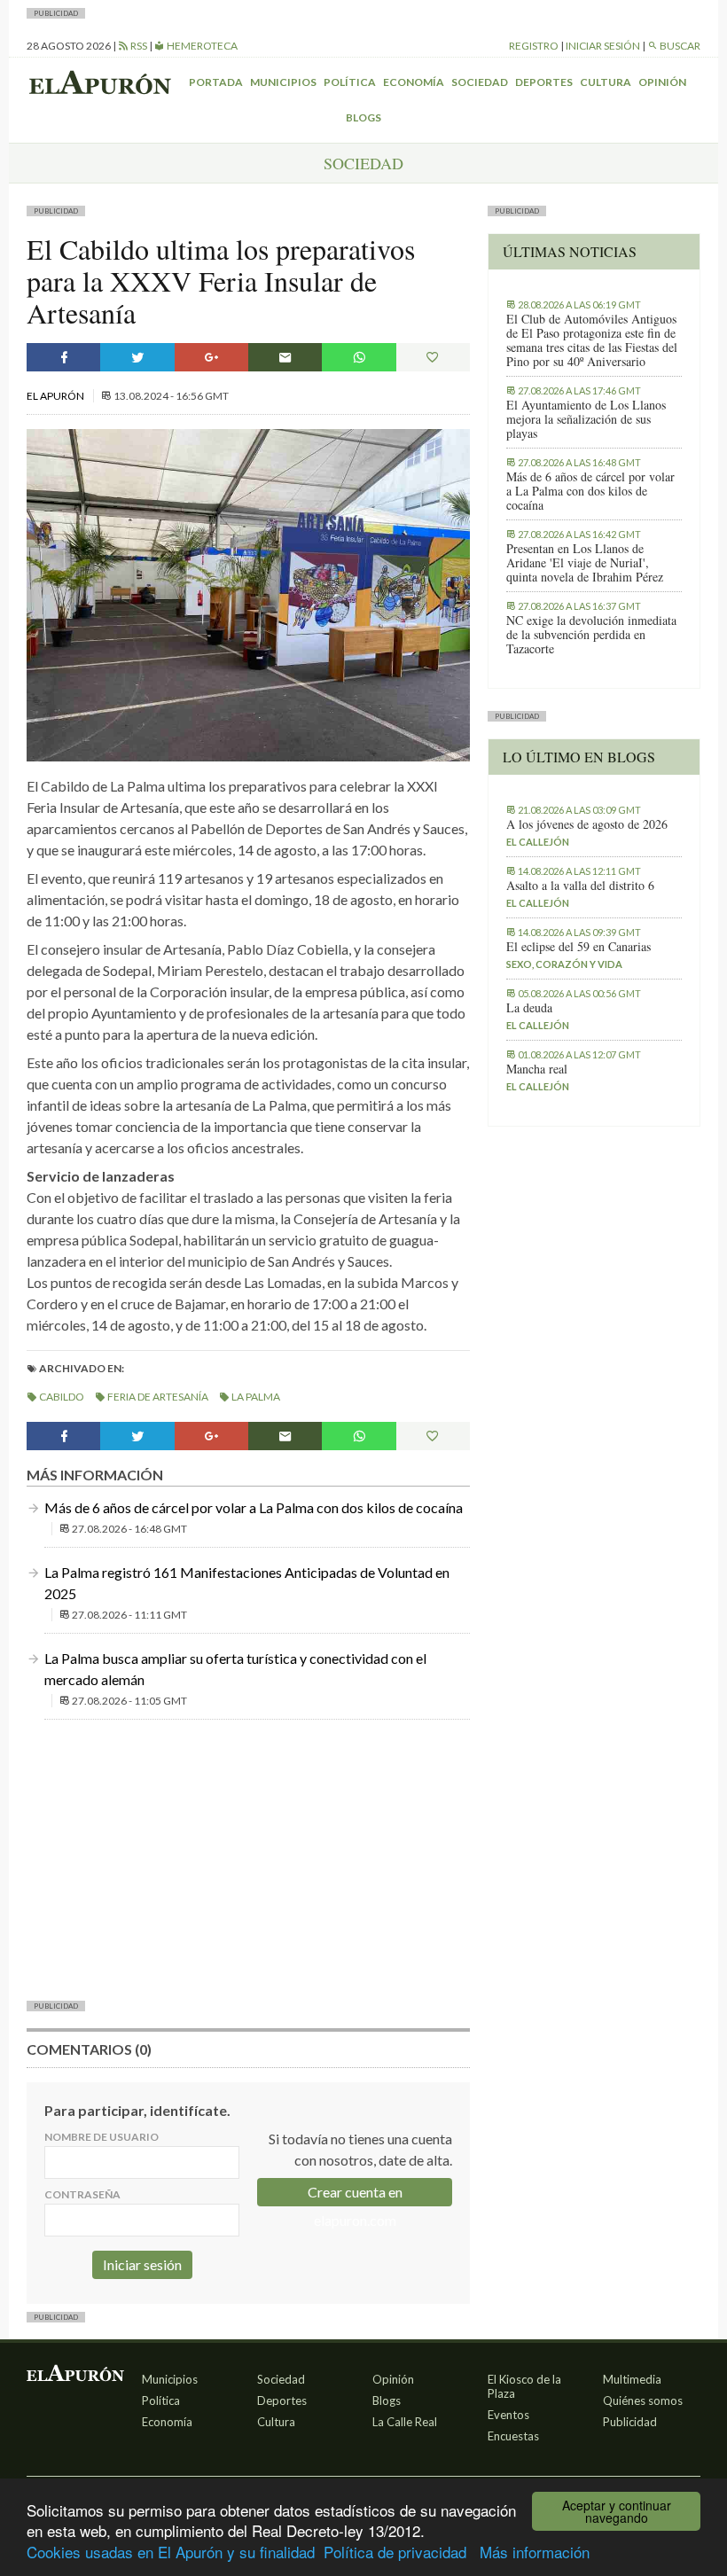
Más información (535, 2552)
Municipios (283, 82)
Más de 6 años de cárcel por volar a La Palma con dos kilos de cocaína (254, 1507)
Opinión (662, 82)
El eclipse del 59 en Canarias (578, 947)
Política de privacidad (395, 2552)
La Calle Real (405, 2422)
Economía (414, 82)
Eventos (508, 2415)
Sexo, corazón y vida (564, 964)
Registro (534, 46)
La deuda (529, 1008)
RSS (138, 46)
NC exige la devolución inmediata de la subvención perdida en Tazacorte (591, 635)
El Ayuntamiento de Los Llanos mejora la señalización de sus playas (586, 419)
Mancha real (537, 1069)
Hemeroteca (201, 46)
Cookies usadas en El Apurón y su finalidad (171, 2552)
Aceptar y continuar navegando (617, 2511)
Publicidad (630, 2422)
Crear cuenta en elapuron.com (355, 2195)
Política (350, 82)
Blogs (363, 117)
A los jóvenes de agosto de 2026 (587, 824)
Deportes (544, 82)
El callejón (538, 842)
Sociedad (480, 82)
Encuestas (513, 2436)
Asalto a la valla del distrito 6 (580, 886)
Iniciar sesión (603, 46)
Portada (216, 82)
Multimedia (632, 2379)
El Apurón (56, 396)
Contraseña (82, 2194)
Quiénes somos (643, 2400)
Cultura (606, 82)
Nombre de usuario (102, 2137)
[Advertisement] (248, 1858)
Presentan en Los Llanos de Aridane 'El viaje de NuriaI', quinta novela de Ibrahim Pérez (585, 563)
